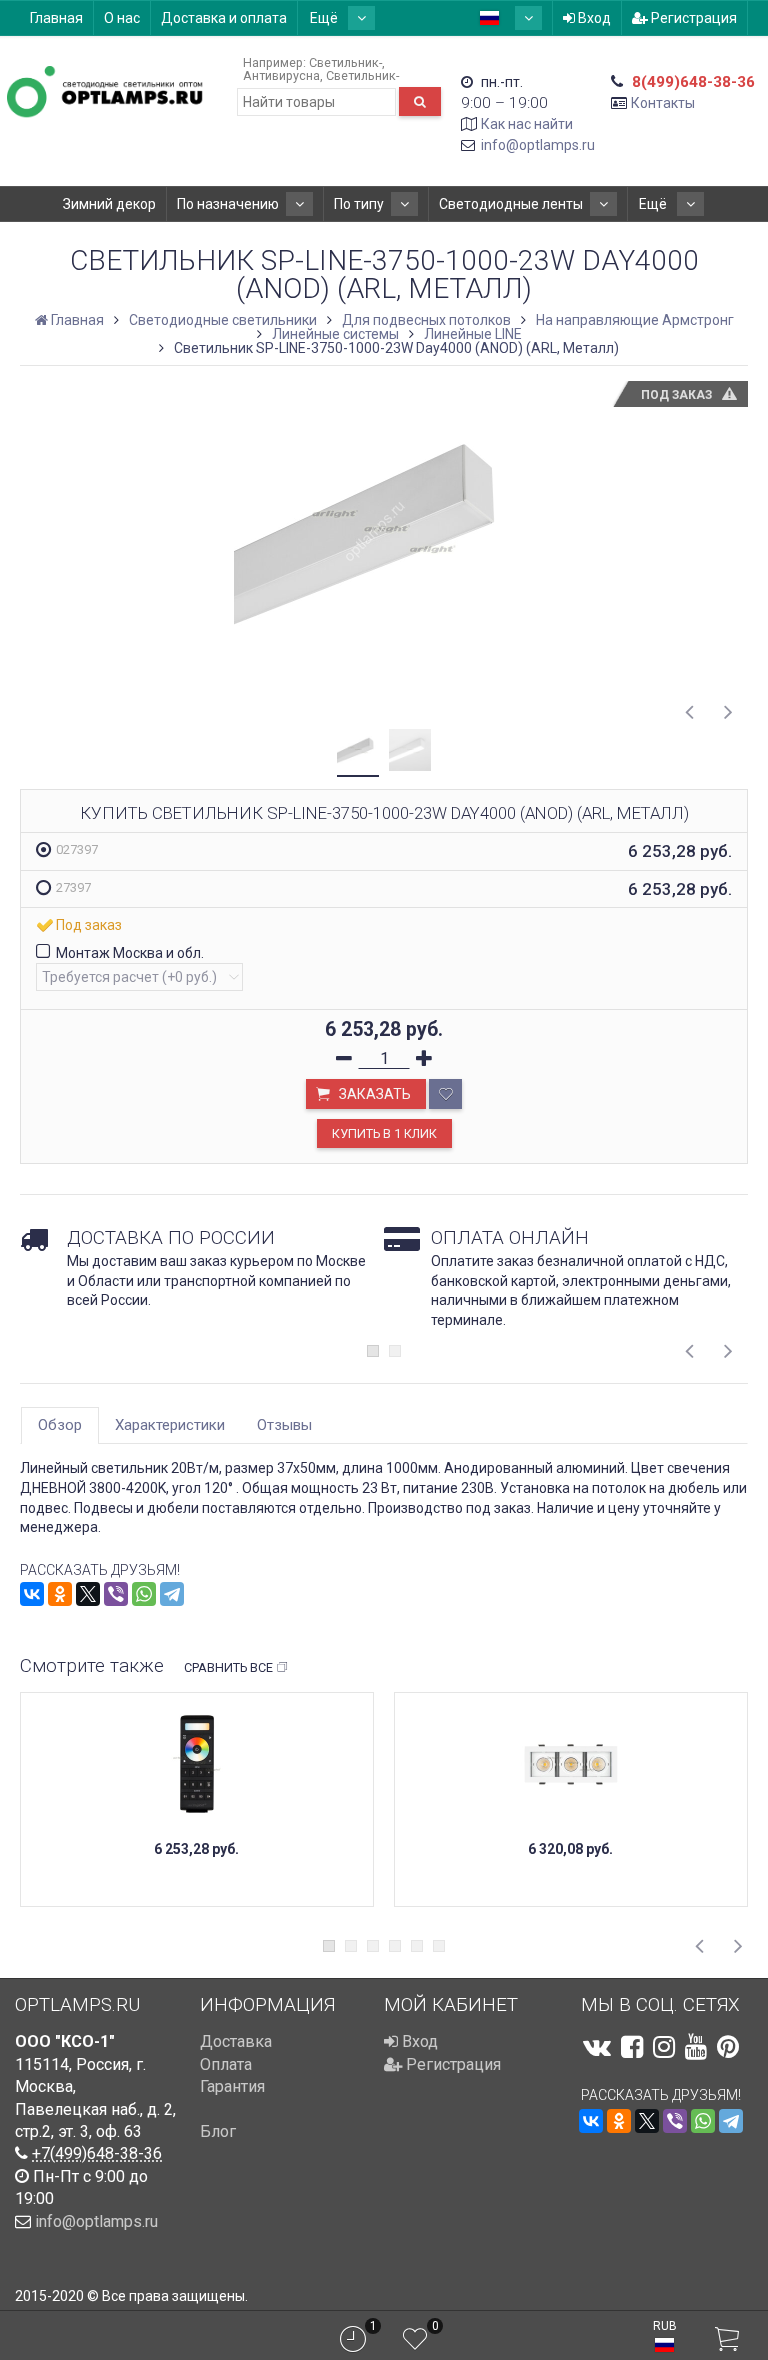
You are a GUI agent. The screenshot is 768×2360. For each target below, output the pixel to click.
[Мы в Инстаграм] (664, 2047)
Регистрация (692, 18)
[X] (88, 1594)
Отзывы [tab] (284, 1425)
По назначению (228, 204)
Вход (593, 18)
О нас (122, 18)
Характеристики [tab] (170, 1425)
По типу (359, 204)
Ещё (325, 18)
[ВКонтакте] (32, 1594)
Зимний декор (109, 204)
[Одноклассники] (60, 1594)
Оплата (226, 2064)
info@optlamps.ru (538, 145)
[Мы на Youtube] (696, 2047)
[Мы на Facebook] (632, 2047)
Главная (56, 18)
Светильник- (345, 62)
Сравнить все (228, 1667)
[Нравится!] (445, 1094)
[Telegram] (172, 1594)
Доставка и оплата (224, 18)
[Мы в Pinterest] (728, 2047)
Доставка (236, 2041)
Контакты (663, 103)
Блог (218, 2131)
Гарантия (232, 2086)
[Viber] (116, 1594)
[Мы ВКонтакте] (597, 2047)
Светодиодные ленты (511, 204)
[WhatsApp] (144, 1594)
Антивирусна (281, 75)
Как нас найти (527, 124)
